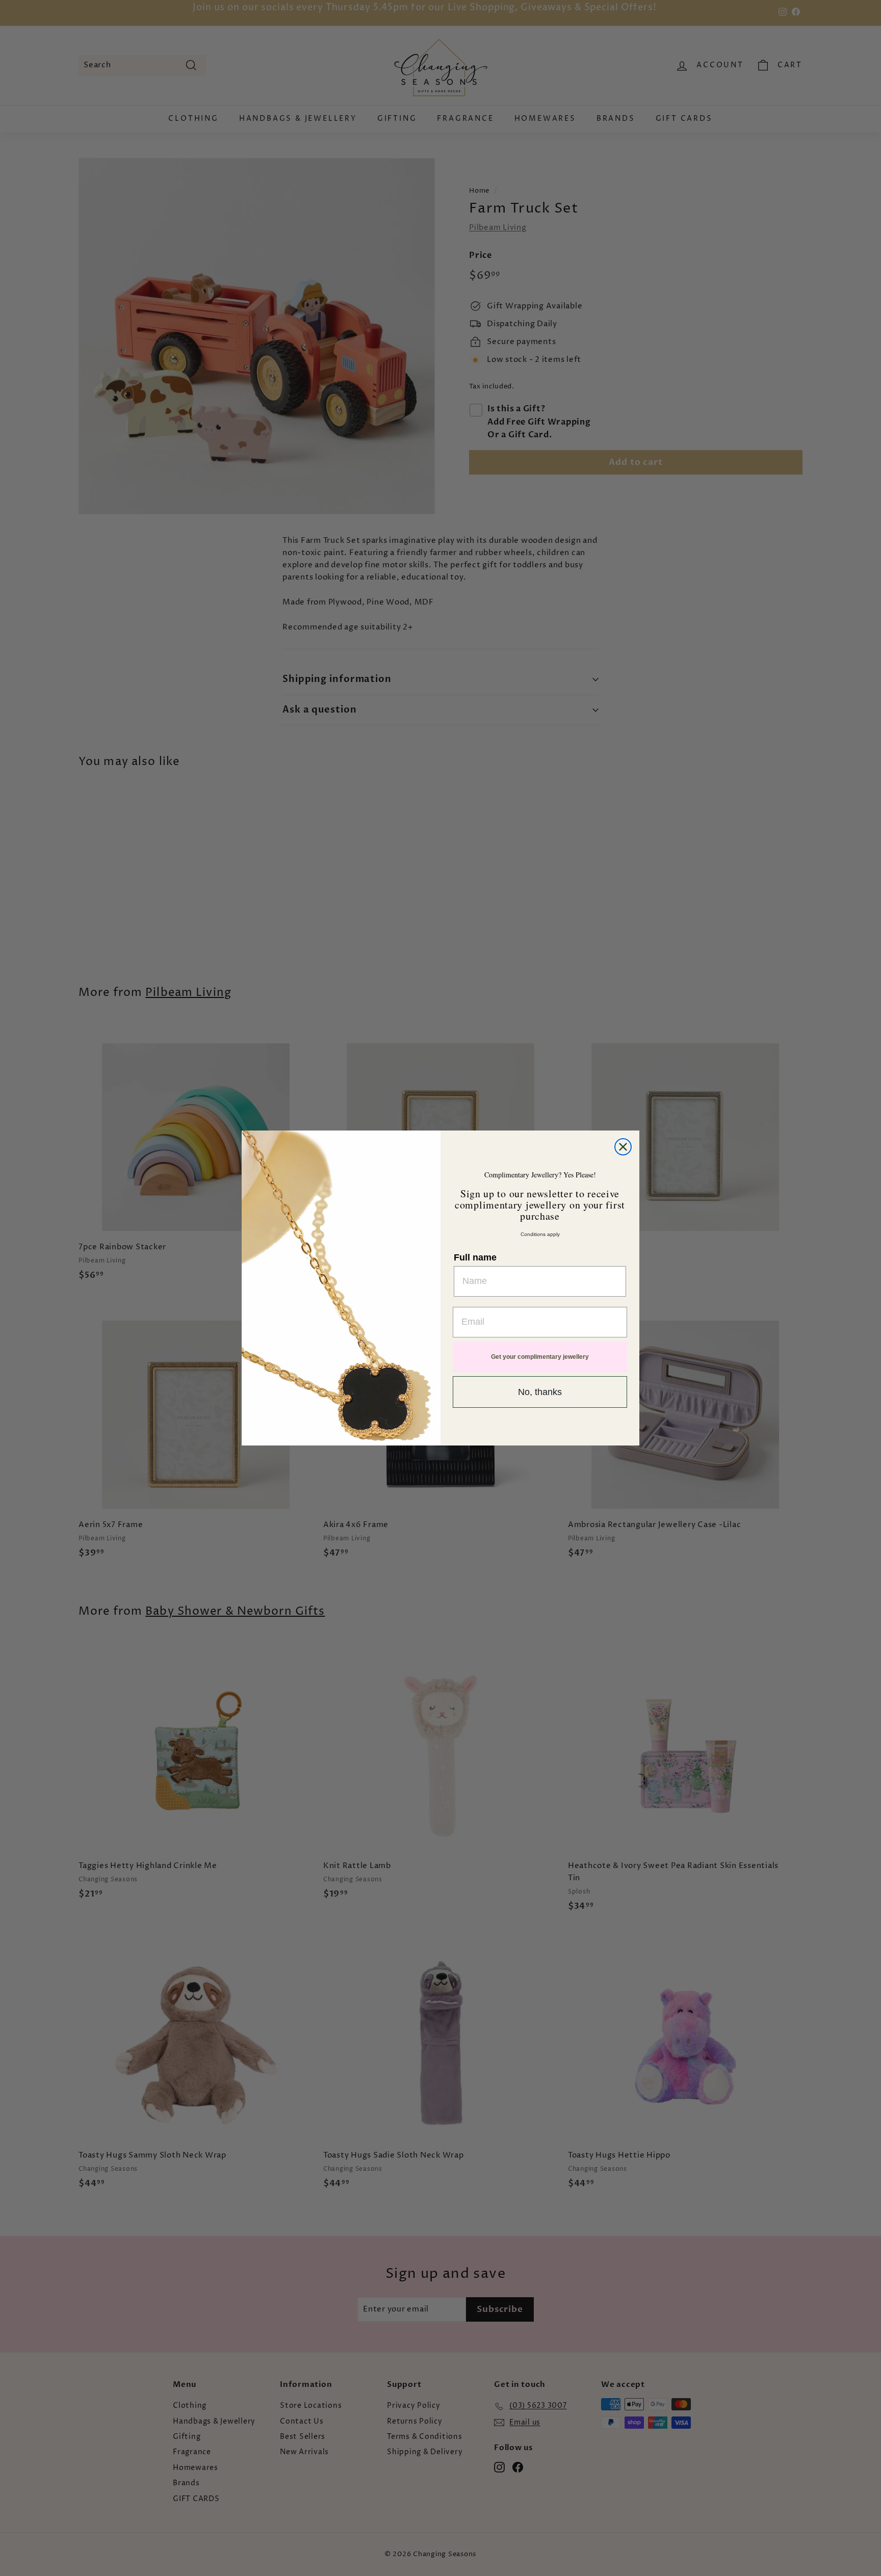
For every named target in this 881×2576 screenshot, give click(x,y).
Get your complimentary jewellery (540, 1357)
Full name (475, 1257)
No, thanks (540, 1392)
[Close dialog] (623, 1147)
